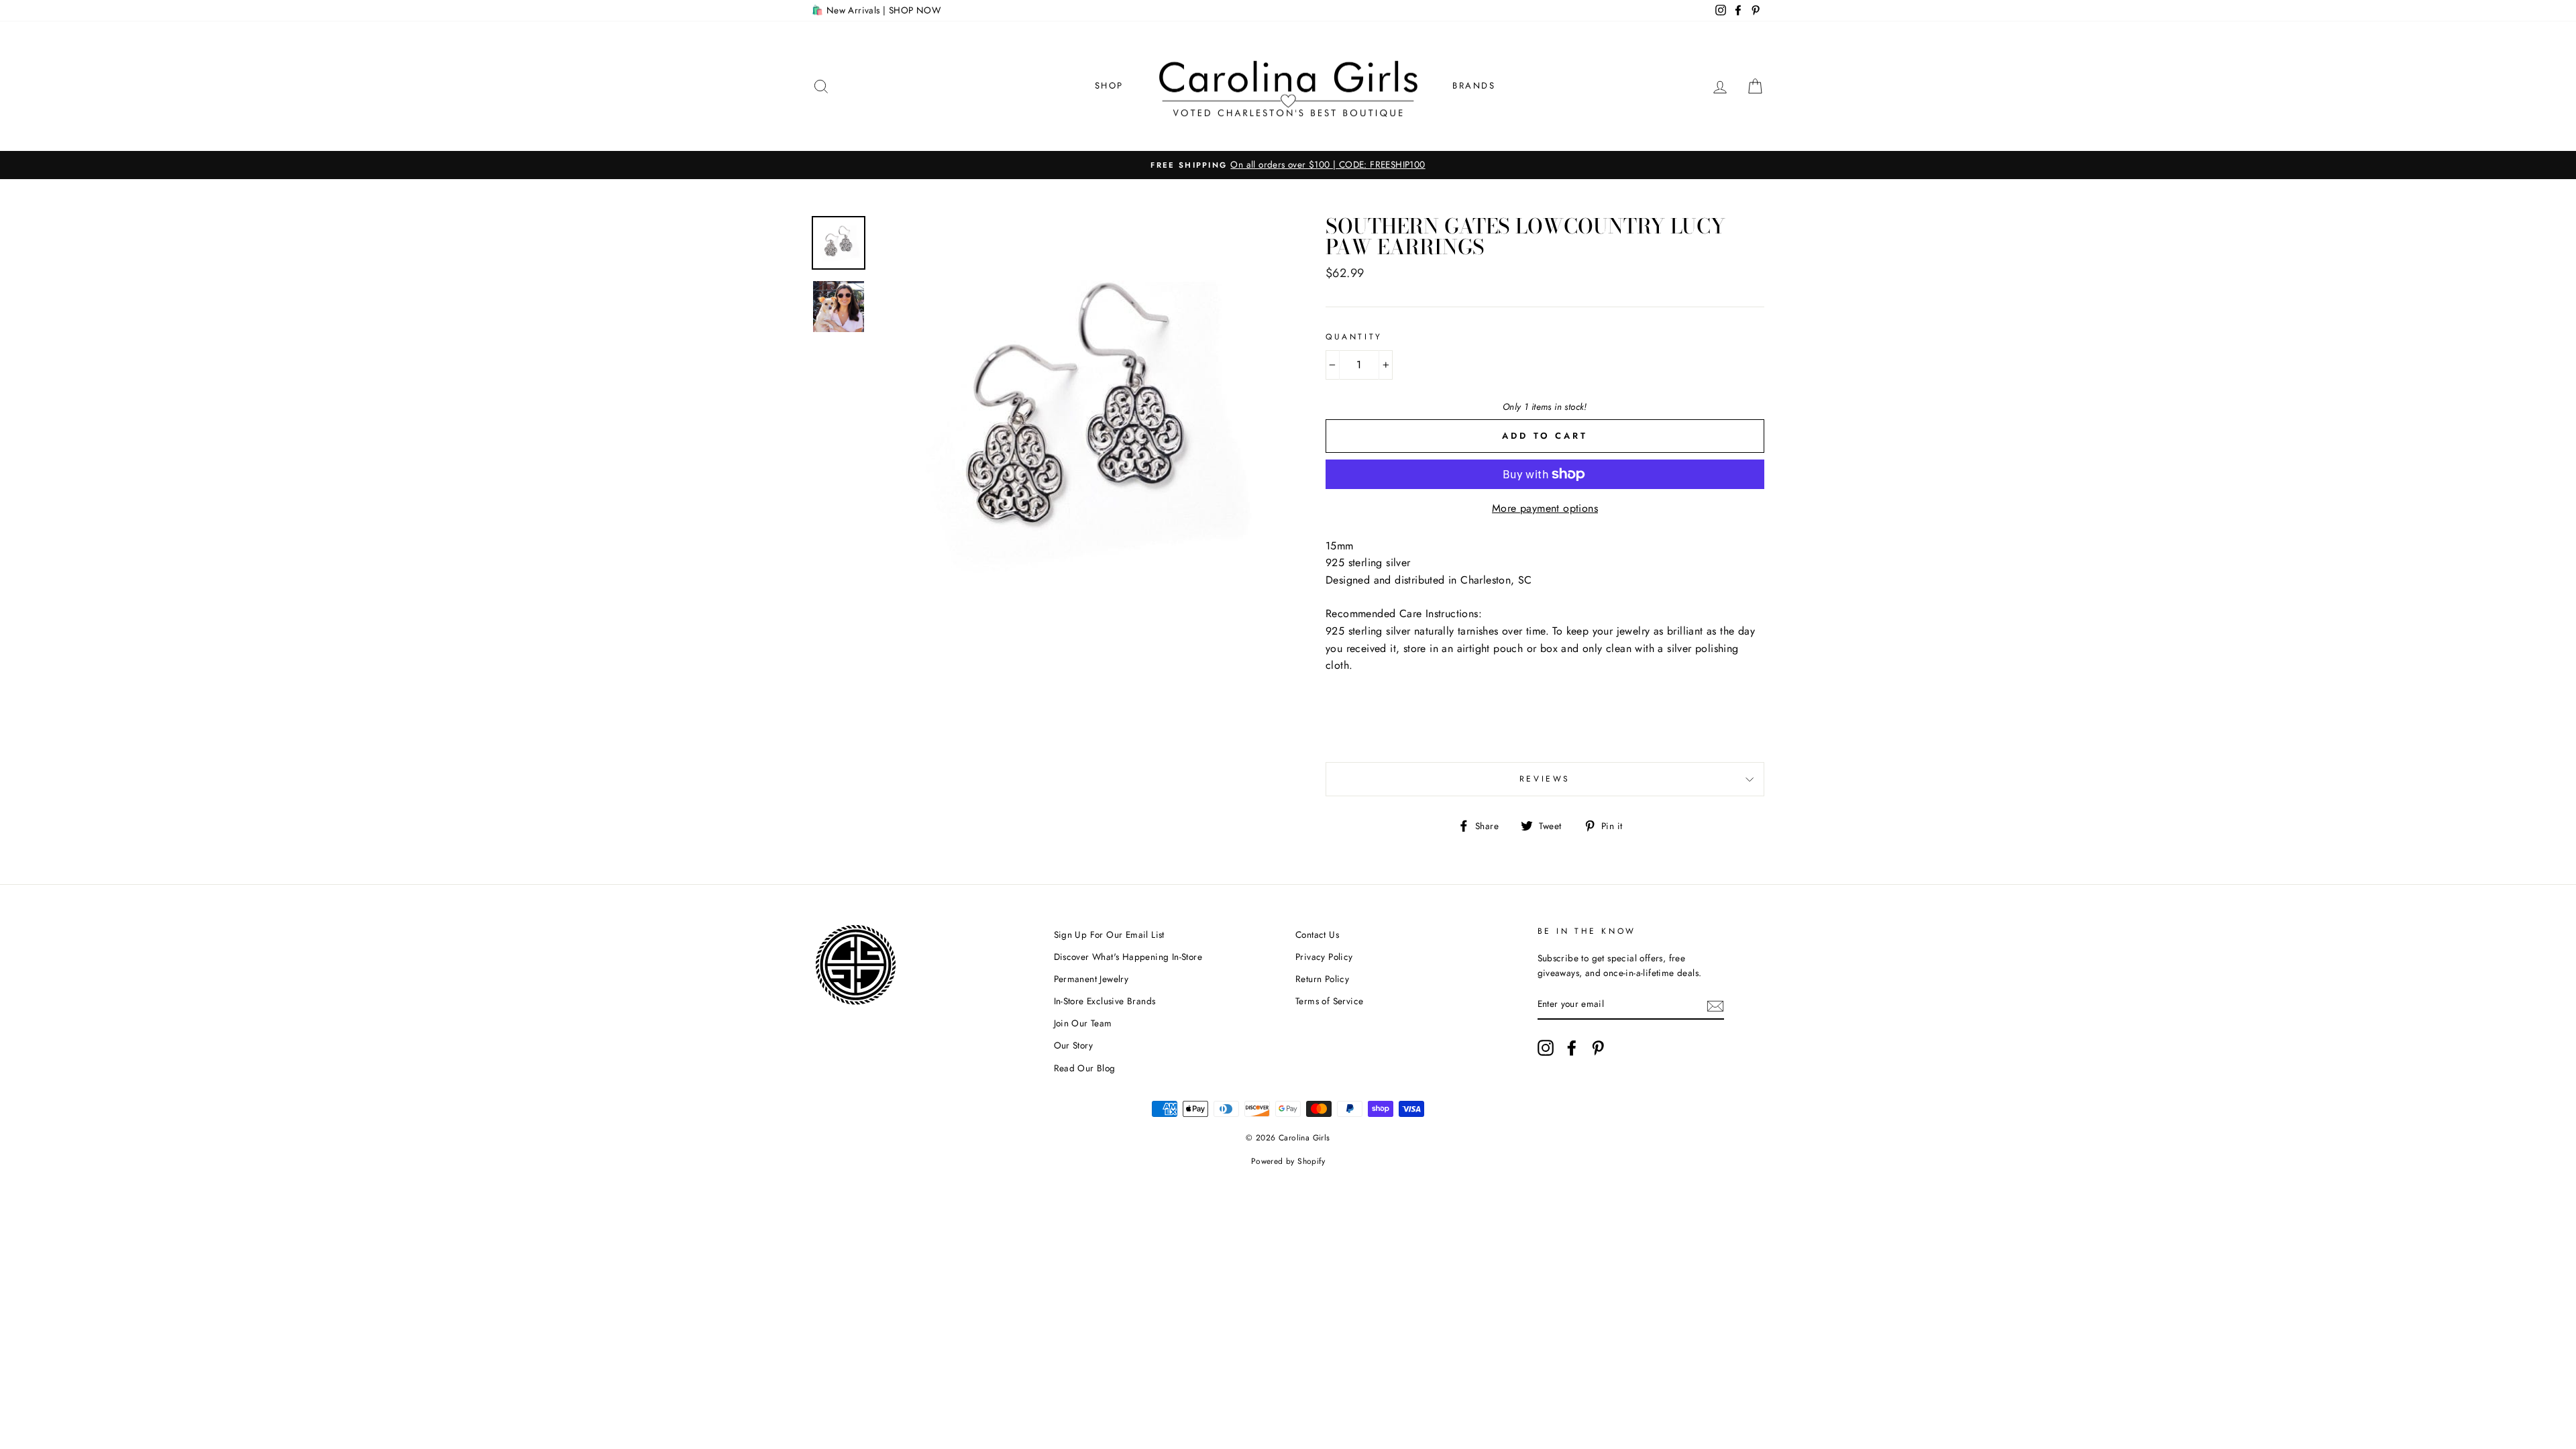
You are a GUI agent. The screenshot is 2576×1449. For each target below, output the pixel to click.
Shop (1109, 86)
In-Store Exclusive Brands (1105, 1001)
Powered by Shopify (1288, 1161)
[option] (1288, 165)
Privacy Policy (1324, 957)
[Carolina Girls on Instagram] (1546, 1048)
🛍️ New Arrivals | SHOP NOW (876, 10)
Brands (1474, 86)
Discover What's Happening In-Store (1128, 957)
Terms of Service (1329, 1001)
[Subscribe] (1715, 1005)
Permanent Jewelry (1091, 979)
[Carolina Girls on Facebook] (1572, 1048)
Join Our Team (1083, 1023)
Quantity (1354, 337)
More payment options (1545, 508)
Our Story (1074, 1045)
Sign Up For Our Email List (1109, 934)
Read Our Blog (1085, 1068)
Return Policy (1322, 979)
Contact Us (1317, 934)
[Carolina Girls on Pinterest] (1598, 1048)
